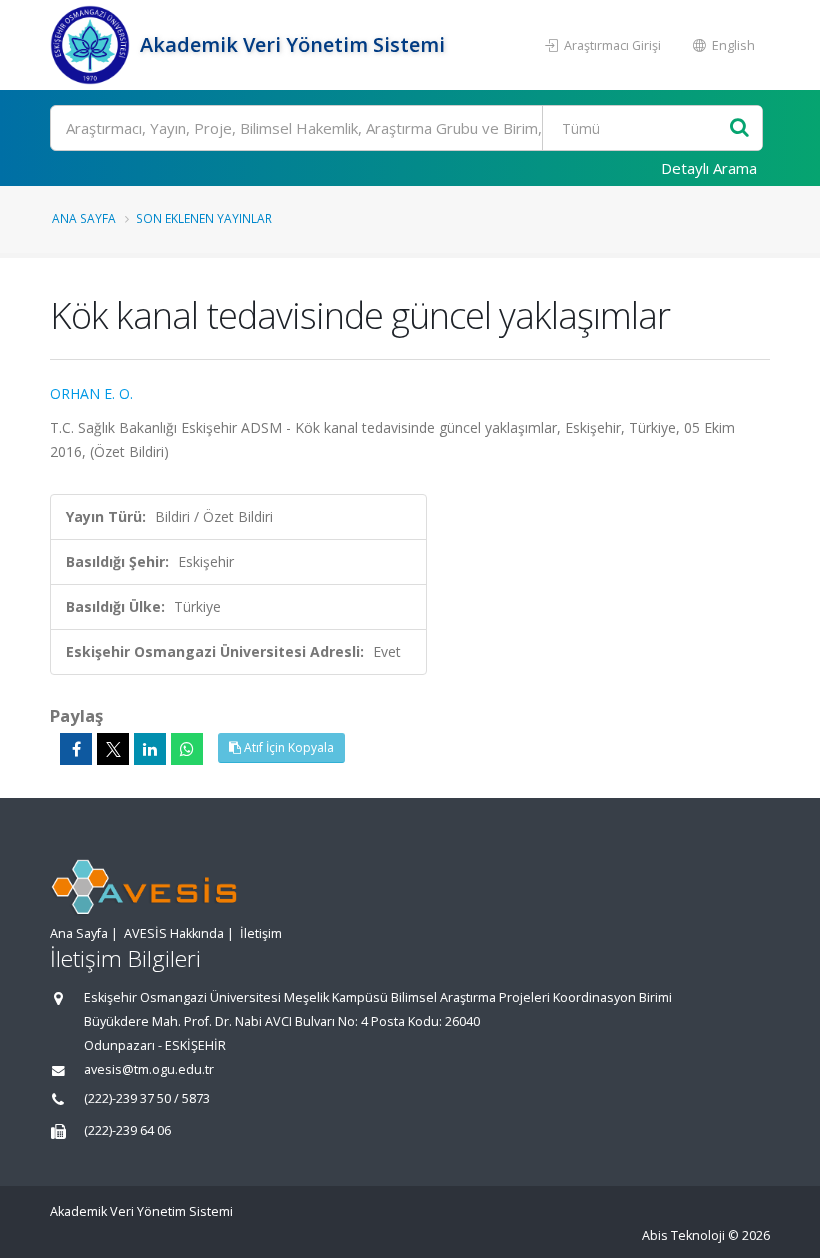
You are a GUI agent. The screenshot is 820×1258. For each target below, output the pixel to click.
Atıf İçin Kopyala (287, 747)
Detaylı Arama (709, 168)
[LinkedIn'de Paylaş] (150, 749)
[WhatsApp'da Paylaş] (187, 749)
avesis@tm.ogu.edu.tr (149, 1069)
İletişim (261, 933)
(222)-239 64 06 (127, 1130)
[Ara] (739, 128)
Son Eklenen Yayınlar (204, 218)
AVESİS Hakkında (174, 933)
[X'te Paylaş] (113, 749)
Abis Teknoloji (683, 1235)
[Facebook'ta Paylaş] (76, 749)
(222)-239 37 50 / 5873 (147, 1098)
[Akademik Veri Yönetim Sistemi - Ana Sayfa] (92, 45)
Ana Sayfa (84, 218)
